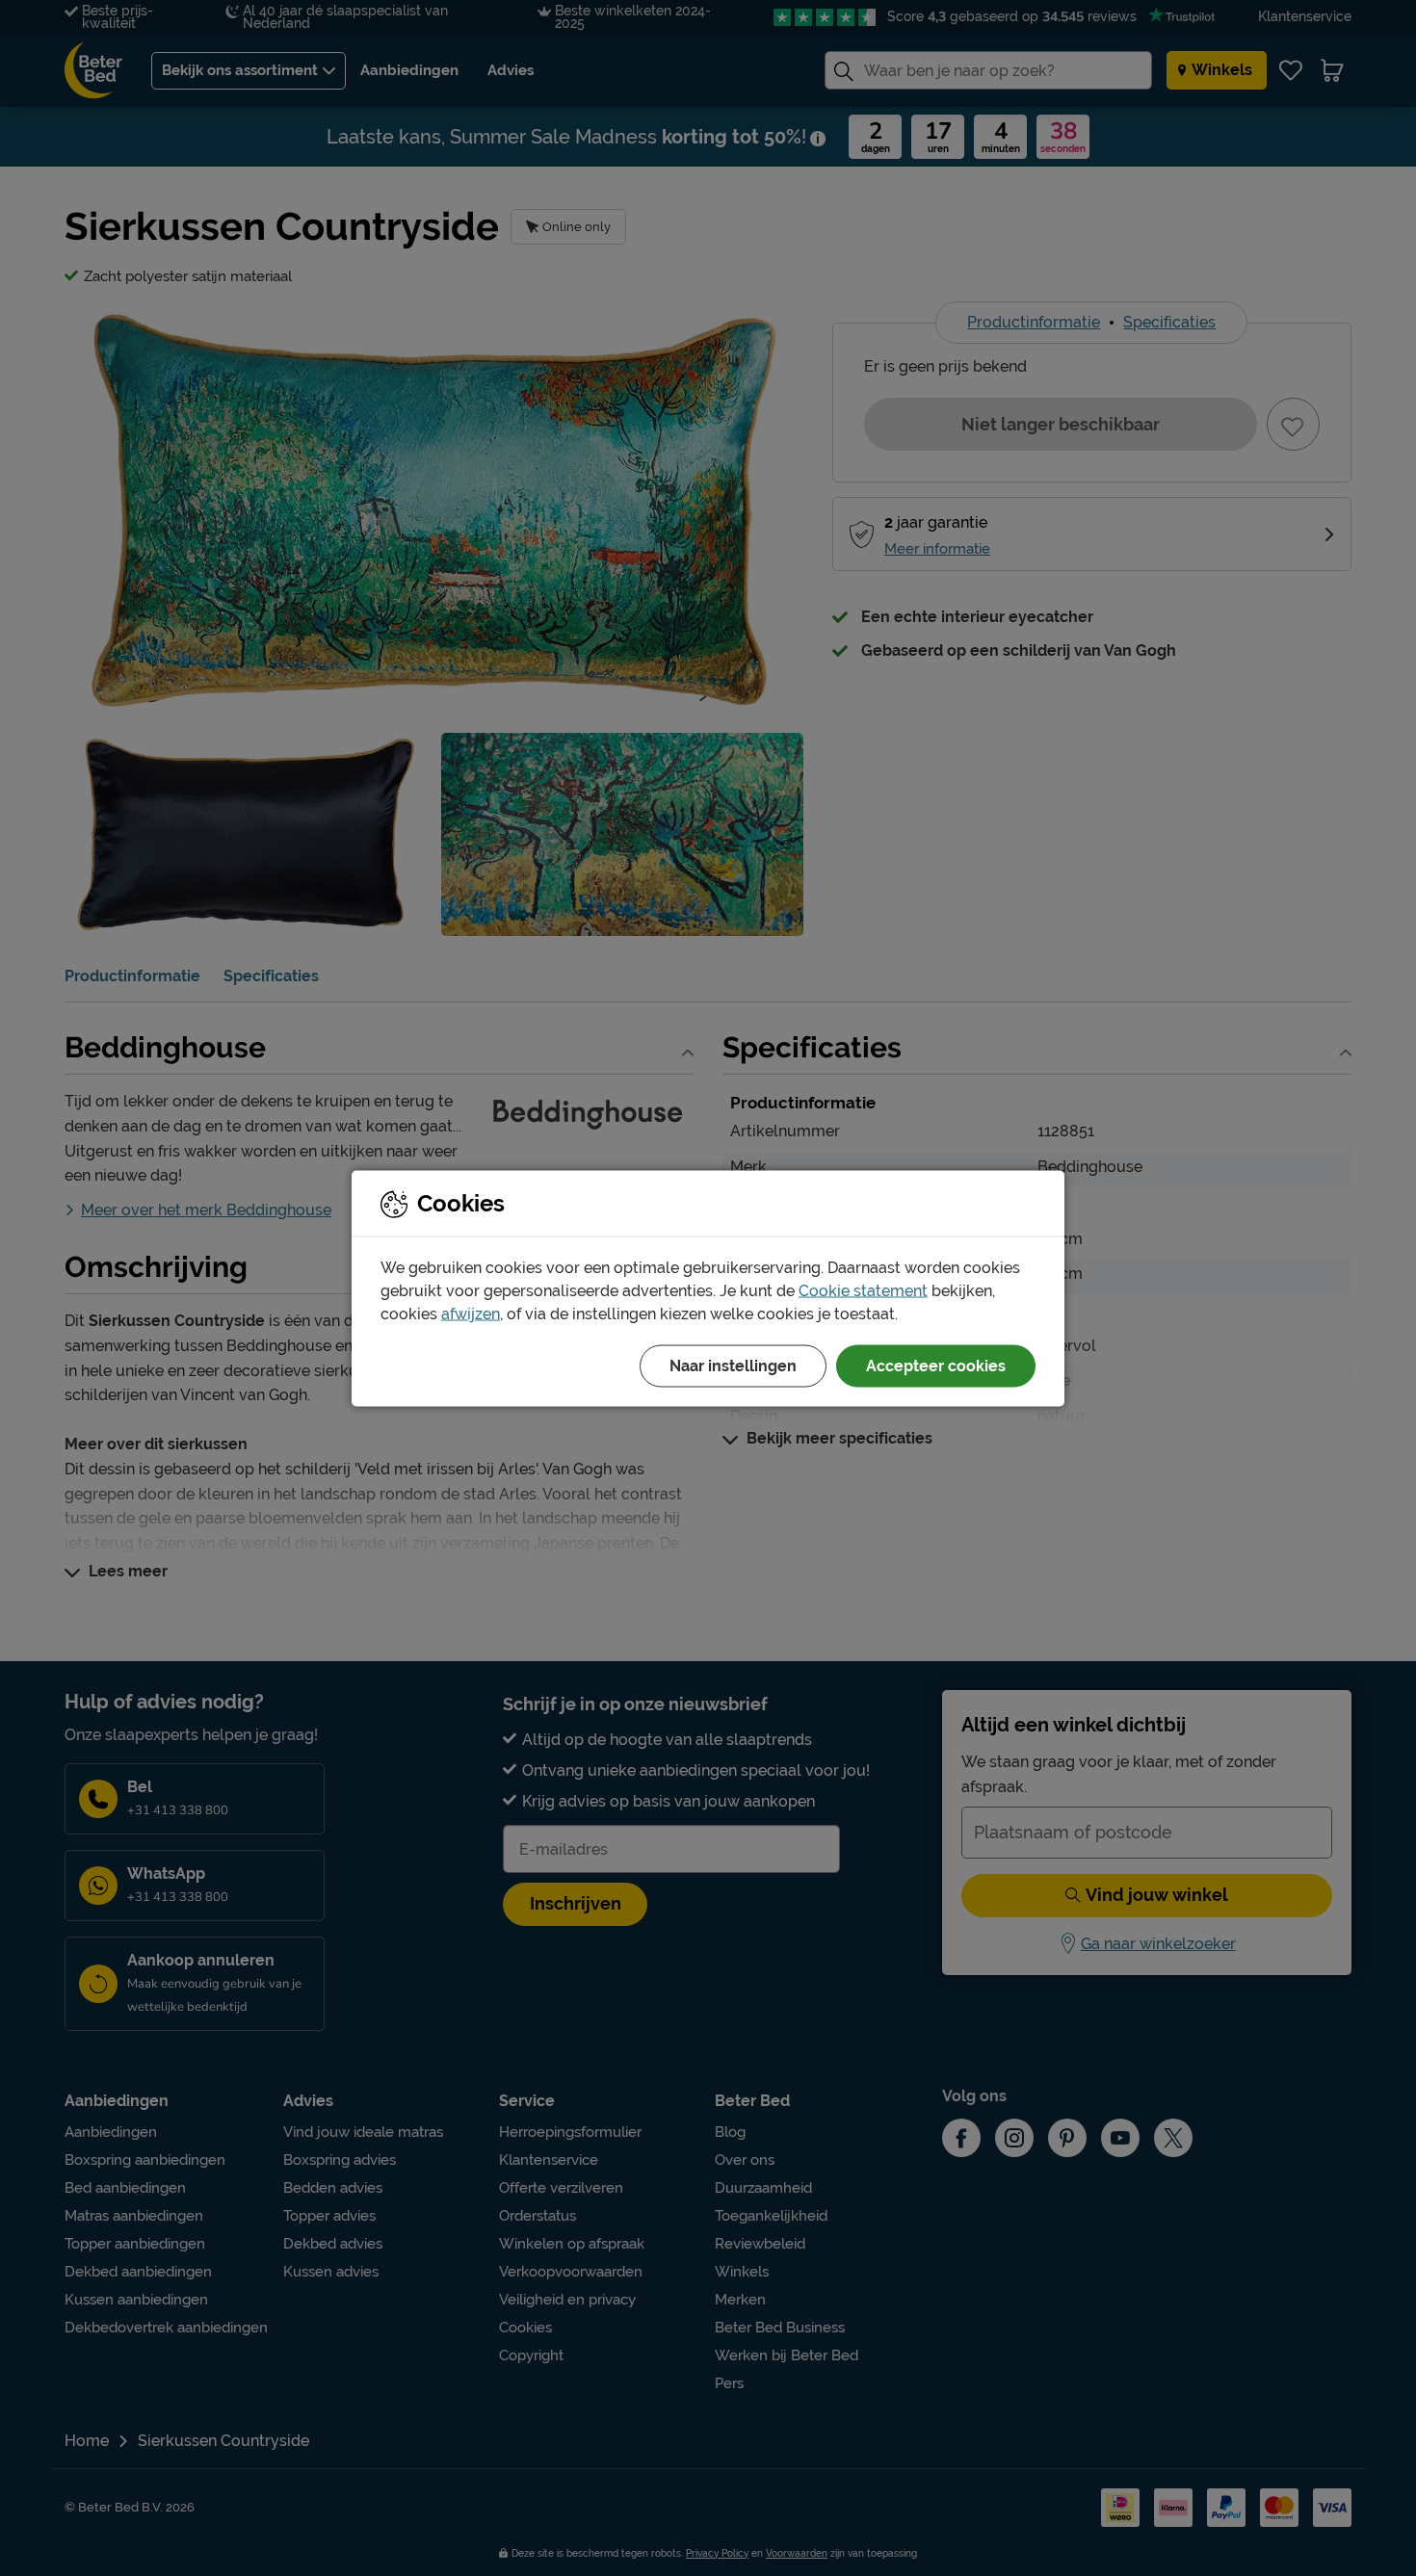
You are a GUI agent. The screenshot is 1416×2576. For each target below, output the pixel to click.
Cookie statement (863, 1290)
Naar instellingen (733, 1365)
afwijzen (471, 1313)
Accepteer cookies (936, 1365)
